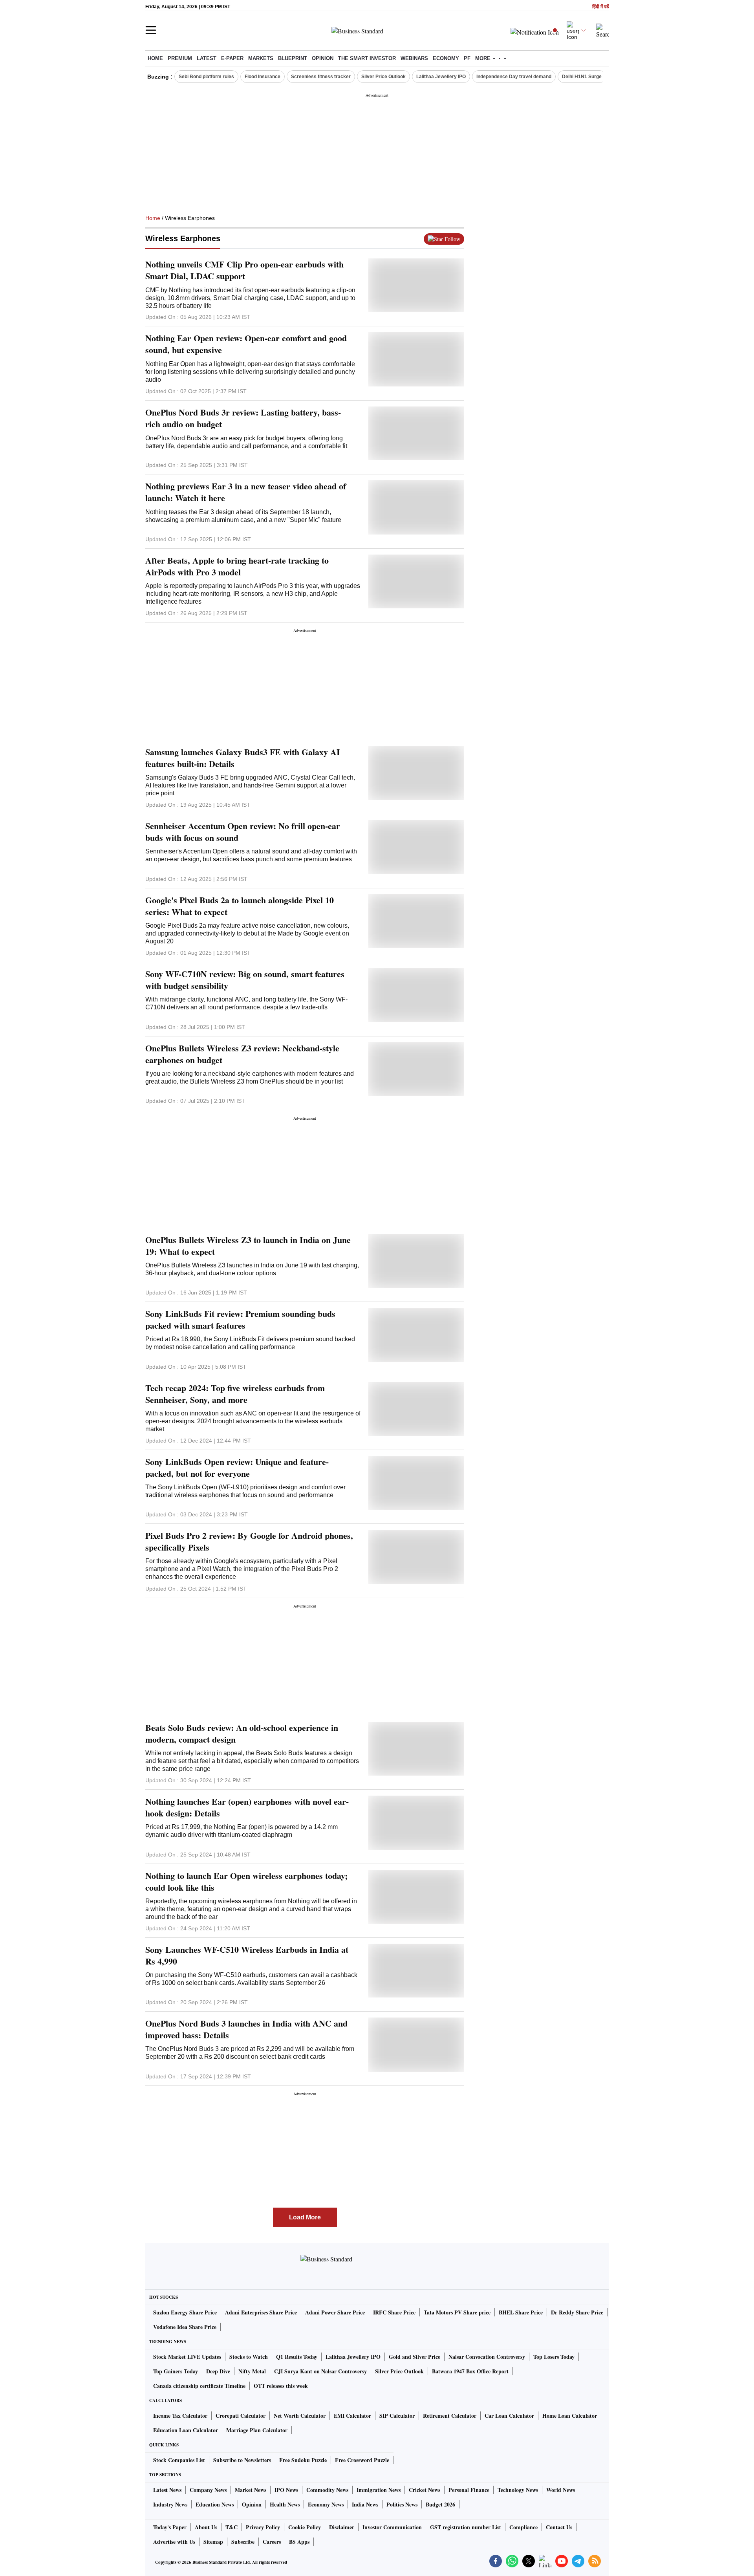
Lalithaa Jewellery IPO (441, 77)
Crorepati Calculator (241, 2416)
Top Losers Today (554, 2357)
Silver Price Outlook (383, 77)
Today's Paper (170, 2527)
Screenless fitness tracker (321, 77)
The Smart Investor (367, 58)
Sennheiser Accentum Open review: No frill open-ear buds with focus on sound (243, 832)
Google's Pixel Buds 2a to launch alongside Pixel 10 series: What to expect (240, 906)
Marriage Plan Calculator (257, 2430)
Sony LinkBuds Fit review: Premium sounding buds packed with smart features (240, 1320)
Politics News (402, 2504)
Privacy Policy (263, 2527)
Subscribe (243, 2542)
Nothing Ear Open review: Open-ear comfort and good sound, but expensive (246, 344)
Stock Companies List (179, 2460)
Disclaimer (342, 2527)
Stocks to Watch (249, 2357)
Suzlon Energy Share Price (185, 2312)
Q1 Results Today (297, 2357)
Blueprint (293, 58)
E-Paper (232, 58)
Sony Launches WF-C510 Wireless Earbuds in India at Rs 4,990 (247, 1955)
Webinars (414, 58)
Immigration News (379, 2490)
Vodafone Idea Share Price (185, 2327)
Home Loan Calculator (570, 2416)
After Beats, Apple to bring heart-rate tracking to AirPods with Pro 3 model (237, 566)
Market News (251, 2490)
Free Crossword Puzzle (362, 2460)
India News (365, 2504)
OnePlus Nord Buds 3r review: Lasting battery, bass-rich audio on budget (243, 418)
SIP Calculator (397, 2416)
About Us (206, 2527)
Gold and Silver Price (415, 2357)
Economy (446, 58)
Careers (272, 2542)
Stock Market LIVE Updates (187, 2357)
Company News (208, 2490)
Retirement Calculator (450, 2416)
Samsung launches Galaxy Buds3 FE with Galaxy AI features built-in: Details (243, 758)
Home (155, 58)
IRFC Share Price (394, 2312)
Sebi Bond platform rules (206, 77)
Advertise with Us (174, 2542)
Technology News (518, 2490)
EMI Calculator (352, 2416)
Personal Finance (469, 2490)
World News (561, 2490)
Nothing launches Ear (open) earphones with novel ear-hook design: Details (247, 1807)
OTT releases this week (281, 2386)
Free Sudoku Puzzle (303, 2460)
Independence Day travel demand (514, 77)
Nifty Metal (252, 2371)
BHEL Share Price (521, 2312)
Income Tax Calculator (180, 2416)
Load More (305, 2217)
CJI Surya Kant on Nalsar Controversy (320, 2371)
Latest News (167, 2490)
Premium (180, 58)
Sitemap (213, 2542)
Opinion (323, 58)
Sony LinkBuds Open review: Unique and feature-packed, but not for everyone (237, 1468)
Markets (261, 58)
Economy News (326, 2504)
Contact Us (559, 2527)
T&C (232, 2527)
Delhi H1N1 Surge (582, 77)
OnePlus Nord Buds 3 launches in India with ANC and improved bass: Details (246, 2029)
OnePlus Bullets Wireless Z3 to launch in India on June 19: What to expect (248, 1246)
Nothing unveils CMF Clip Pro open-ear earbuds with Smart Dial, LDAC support (244, 270)
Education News (215, 2504)
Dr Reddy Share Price (577, 2312)
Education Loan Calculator (186, 2430)
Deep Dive (218, 2371)
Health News (285, 2504)
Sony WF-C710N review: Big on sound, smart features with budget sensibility (245, 980)
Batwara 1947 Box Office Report (470, 2371)
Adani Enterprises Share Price (261, 2312)
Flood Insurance (263, 77)
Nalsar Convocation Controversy (487, 2357)
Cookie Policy (305, 2527)
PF (467, 58)
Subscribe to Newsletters (242, 2460)
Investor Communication (392, 2527)
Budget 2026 (440, 2504)
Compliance (523, 2527)
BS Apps (299, 2542)
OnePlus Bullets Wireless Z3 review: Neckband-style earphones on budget (242, 1054)
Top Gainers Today (176, 2371)
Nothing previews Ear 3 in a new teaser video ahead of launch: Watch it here (246, 492)
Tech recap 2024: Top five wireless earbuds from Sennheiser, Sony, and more (235, 1394)
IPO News (286, 2490)
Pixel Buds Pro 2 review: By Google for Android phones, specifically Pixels (249, 1542)
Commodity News (327, 2490)
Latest (207, 58)
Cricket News (425, 2490)
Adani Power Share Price (335, 2312)
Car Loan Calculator (509, 2416)
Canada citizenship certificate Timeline (199, 2386)
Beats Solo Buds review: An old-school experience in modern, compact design (242, 1734)
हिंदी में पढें (600, 7)
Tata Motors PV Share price (457, 2312)
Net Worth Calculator (300, 2416)
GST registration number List (466, 2527)
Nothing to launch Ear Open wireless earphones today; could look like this (246, 1882)
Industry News (170, 2504)
